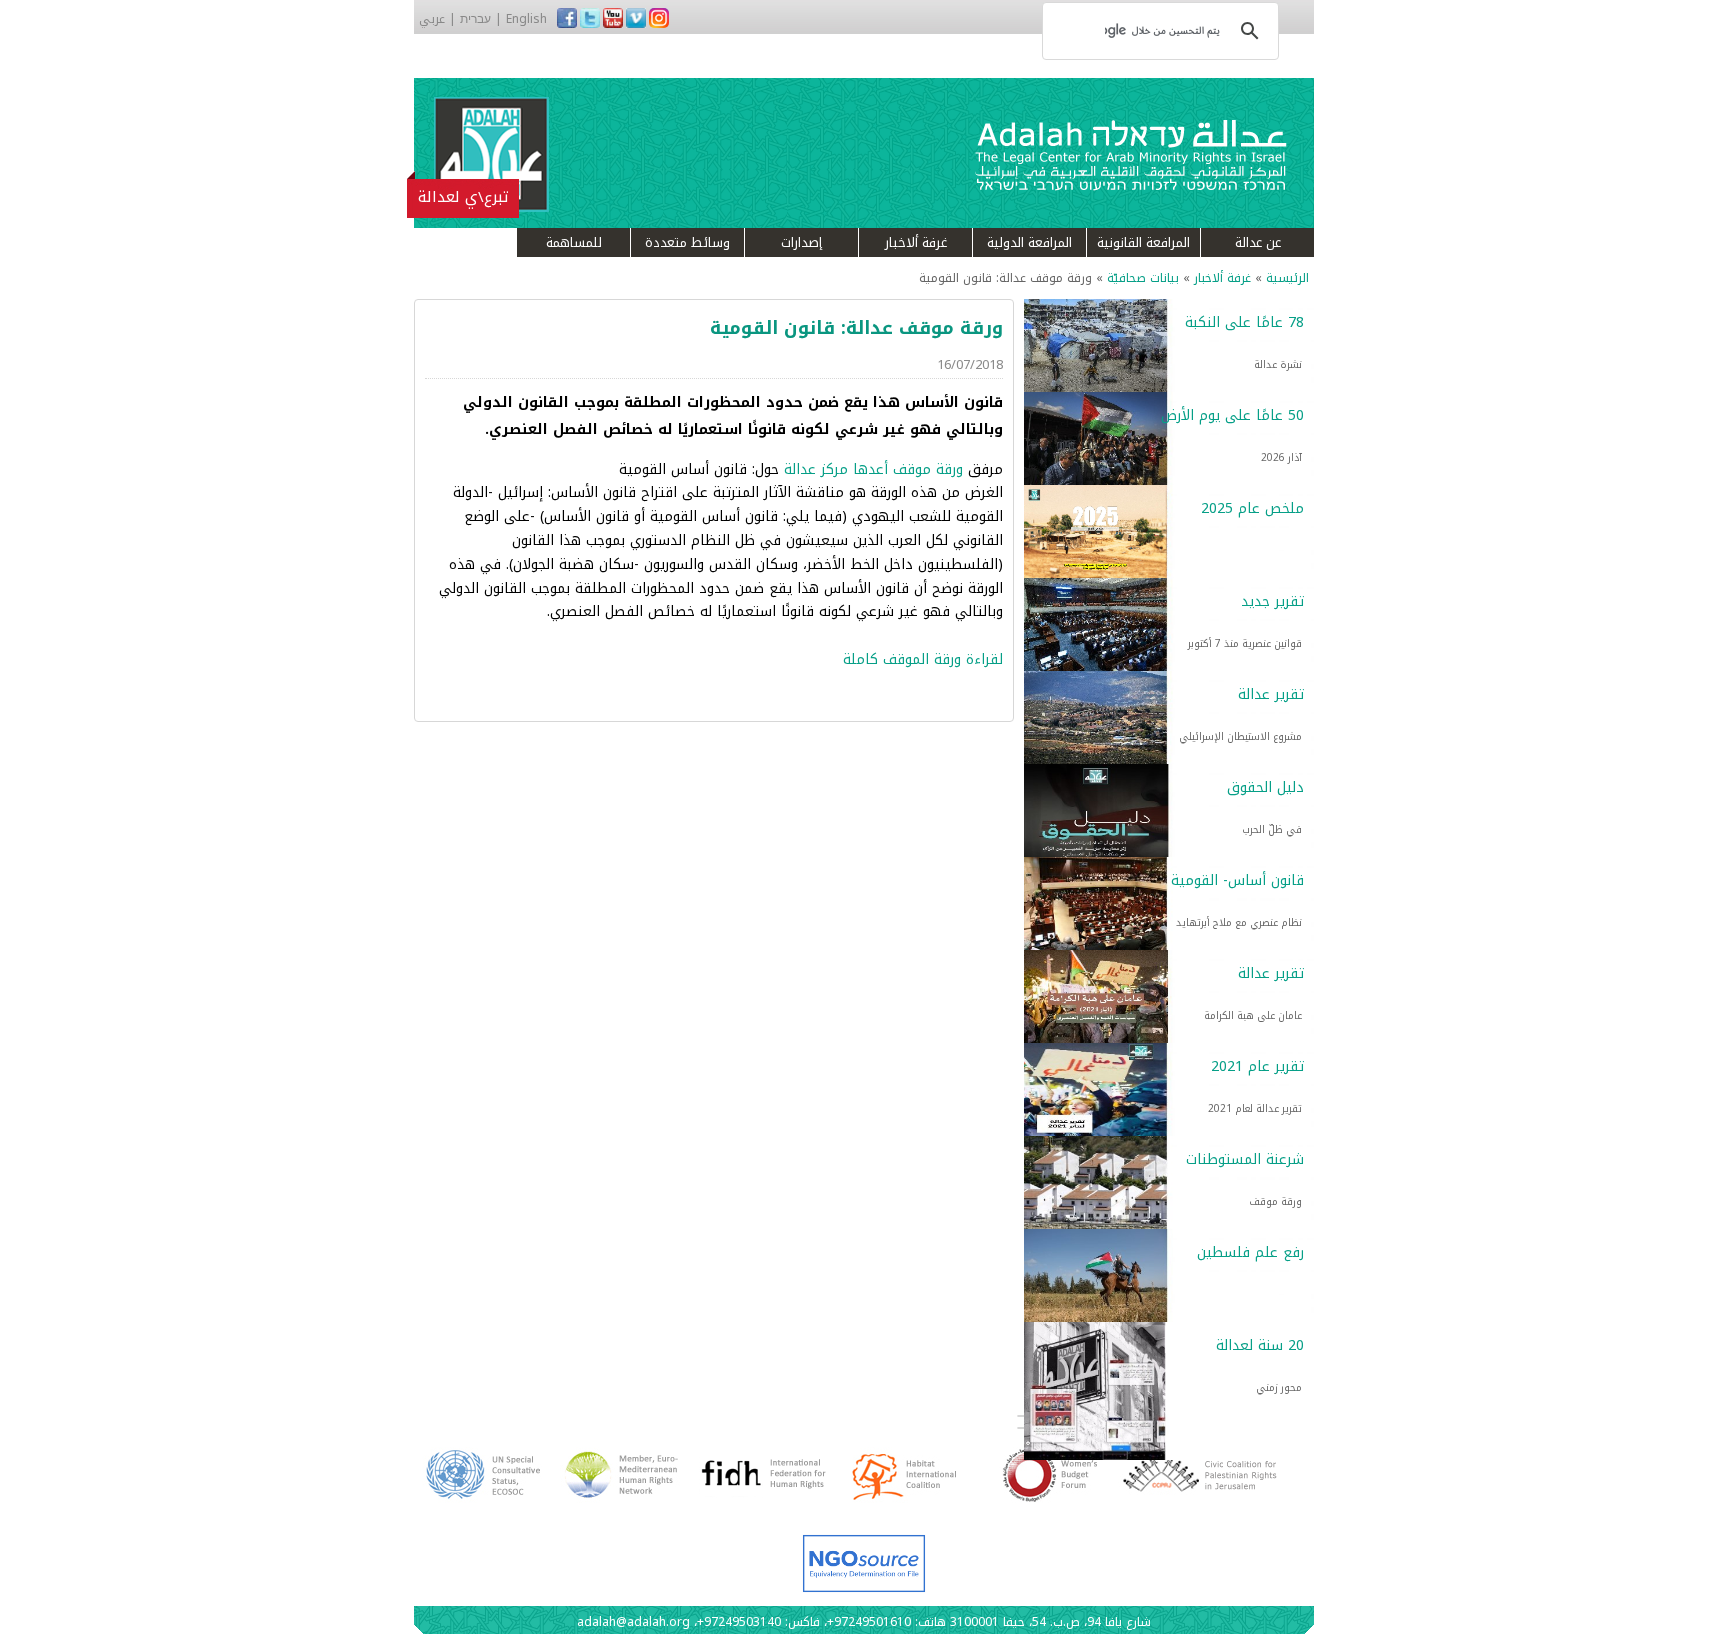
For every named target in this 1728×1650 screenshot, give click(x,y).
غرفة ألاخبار (916, 242)
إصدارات (801, 242)
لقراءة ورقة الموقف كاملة (923, 659)
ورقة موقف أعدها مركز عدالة (873, 469)
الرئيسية (1287, 278)
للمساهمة (574, 242)
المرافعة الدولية (1029, 242)
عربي (432, 19)
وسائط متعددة (687, 242)
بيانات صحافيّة (1143, 278)
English (526, 19)
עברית (475, 19)
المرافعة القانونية (1143, 242)
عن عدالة (1258, 242)
